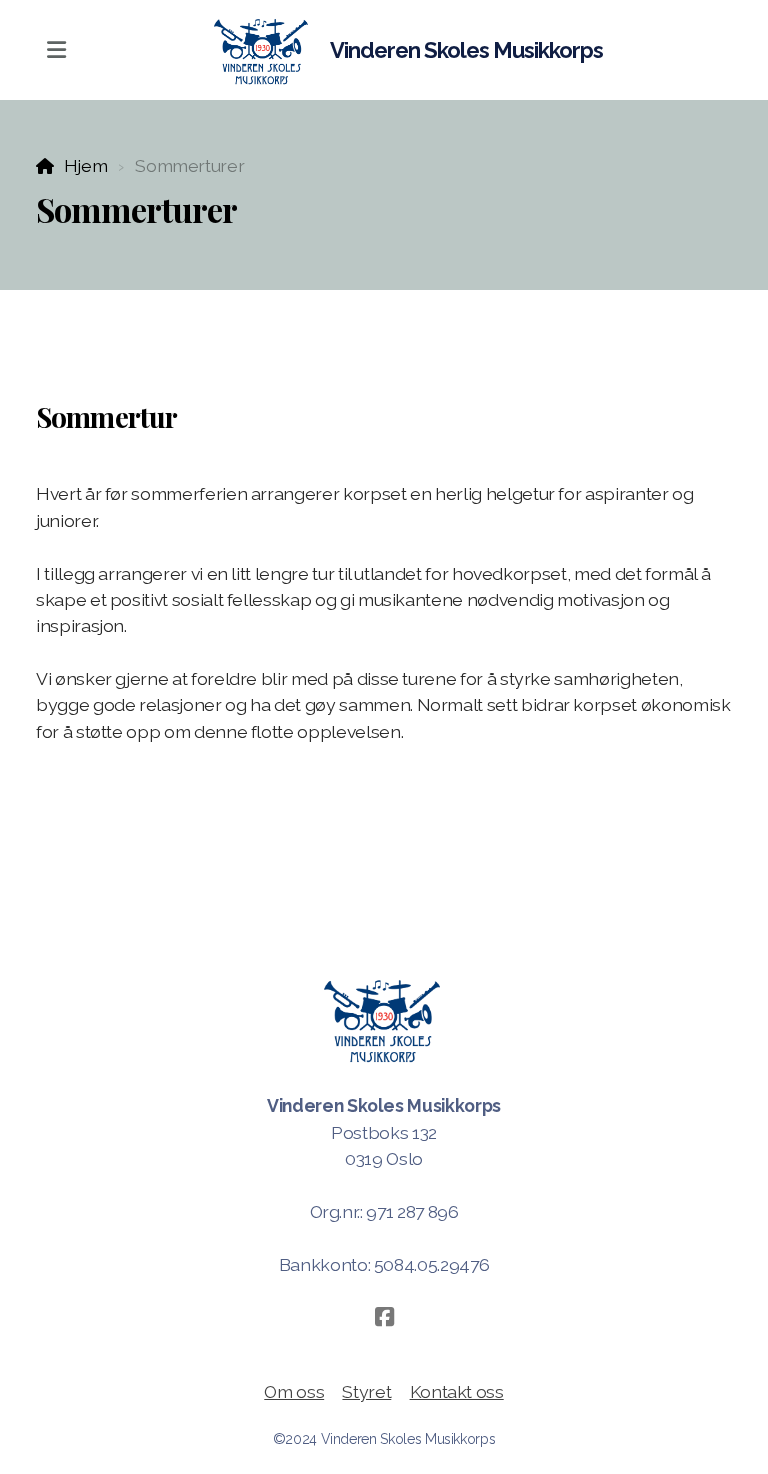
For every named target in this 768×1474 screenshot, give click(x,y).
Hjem (85, 165)
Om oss (294, 1391)
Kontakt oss (457, 1391)
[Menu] (56, 50)
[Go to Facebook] (384, 1317)
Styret (366, 1391)
